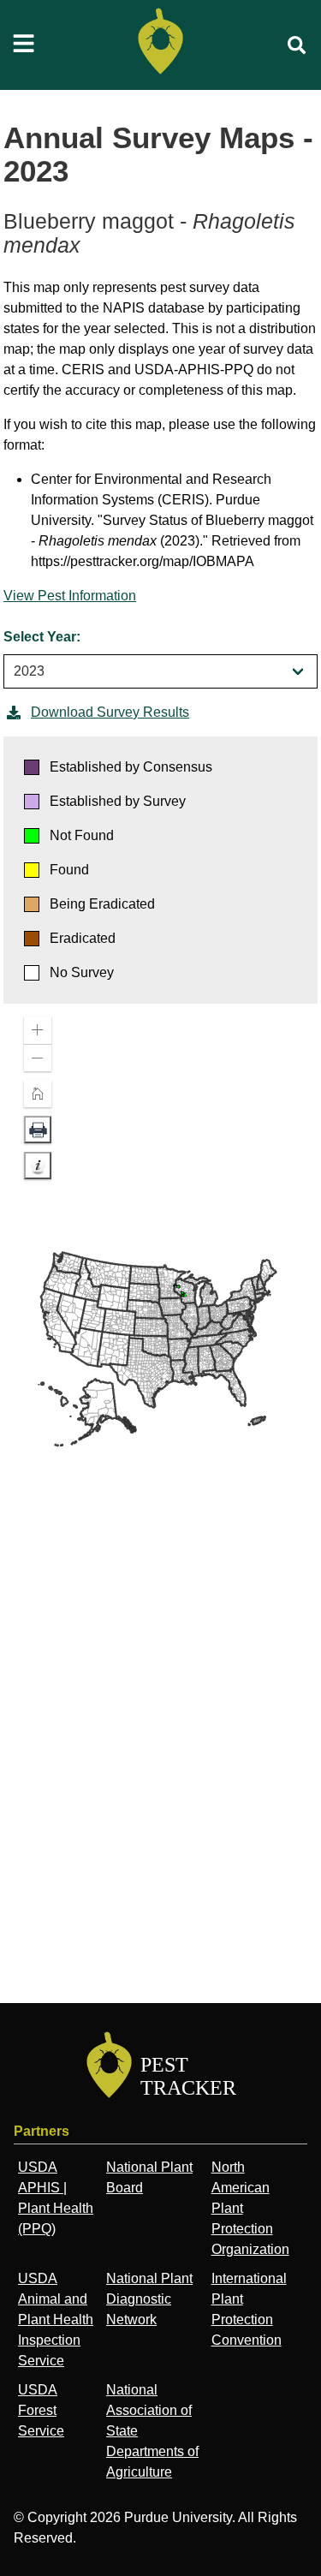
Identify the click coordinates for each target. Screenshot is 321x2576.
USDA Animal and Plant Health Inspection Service (56, 2320)
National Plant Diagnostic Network (149, 2299)
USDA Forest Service (41, 2410)
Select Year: (42, 637)
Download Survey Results (110, 712)
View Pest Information (70, 596)
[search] (297, 45)
